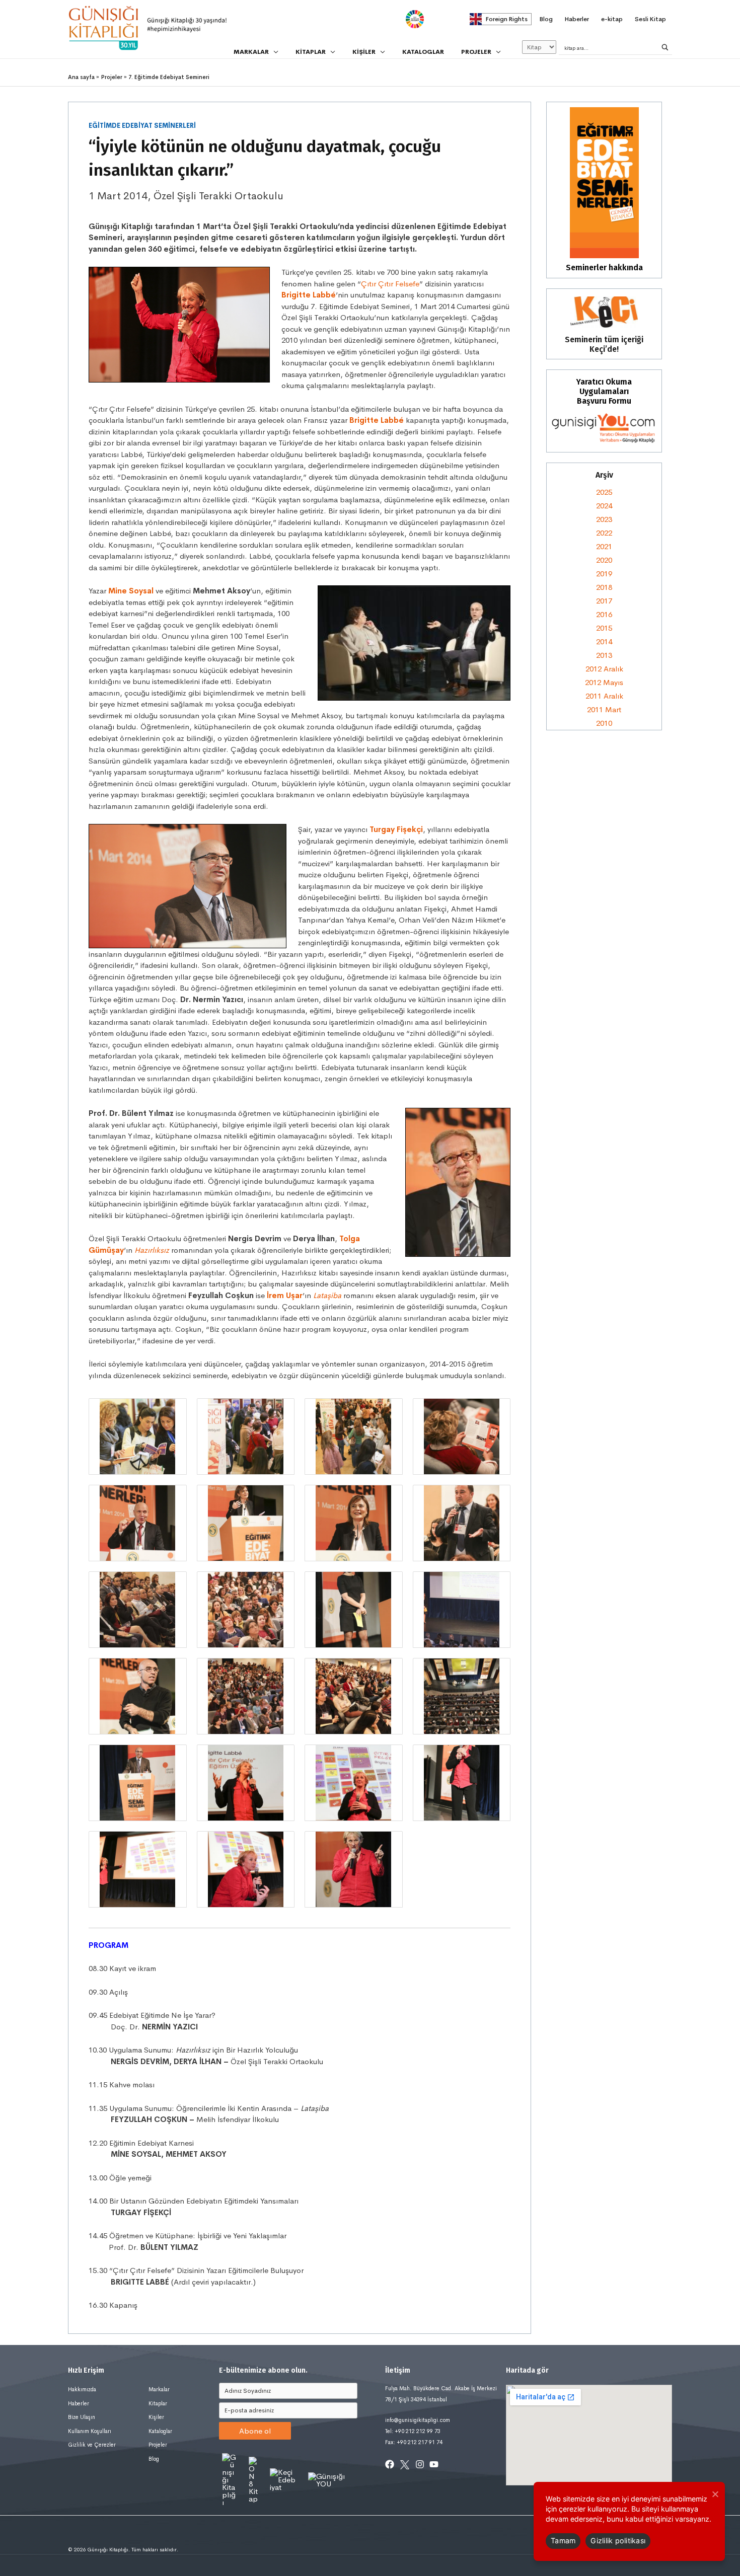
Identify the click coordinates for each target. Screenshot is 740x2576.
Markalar (159, 2389)
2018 (604, 587)
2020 (604, 560)
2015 (604, 628)
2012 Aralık (604, 669)
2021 (604, 546)
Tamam (563, 2541)
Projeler (158, 2445)
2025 (604, 492)
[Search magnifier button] (665, 47)
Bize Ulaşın (82, 2417)
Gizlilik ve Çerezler (92, 2445)
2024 (604, 506)
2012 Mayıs (604, 682)
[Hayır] (715, 2494)
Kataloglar (160, 2431)
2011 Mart (604, 709)
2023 (604, 519)
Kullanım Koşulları (90, 2431)
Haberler (79, 2403)
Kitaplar (158, 2403)
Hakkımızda (82, 2389)
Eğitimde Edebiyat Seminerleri (142, 126)
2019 (604, 574)
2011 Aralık (604, 696)
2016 (604, 614)
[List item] (390, 2464)
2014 (604, 641)
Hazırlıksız (152, 1250)
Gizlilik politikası (618, 2541)
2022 (604, 533)
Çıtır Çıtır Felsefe (390, 284)
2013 (604, 655)
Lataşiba (327, 1295)
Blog (154, 2459)
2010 (604, 723)
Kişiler (156, 2417)
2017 (604, 601)
